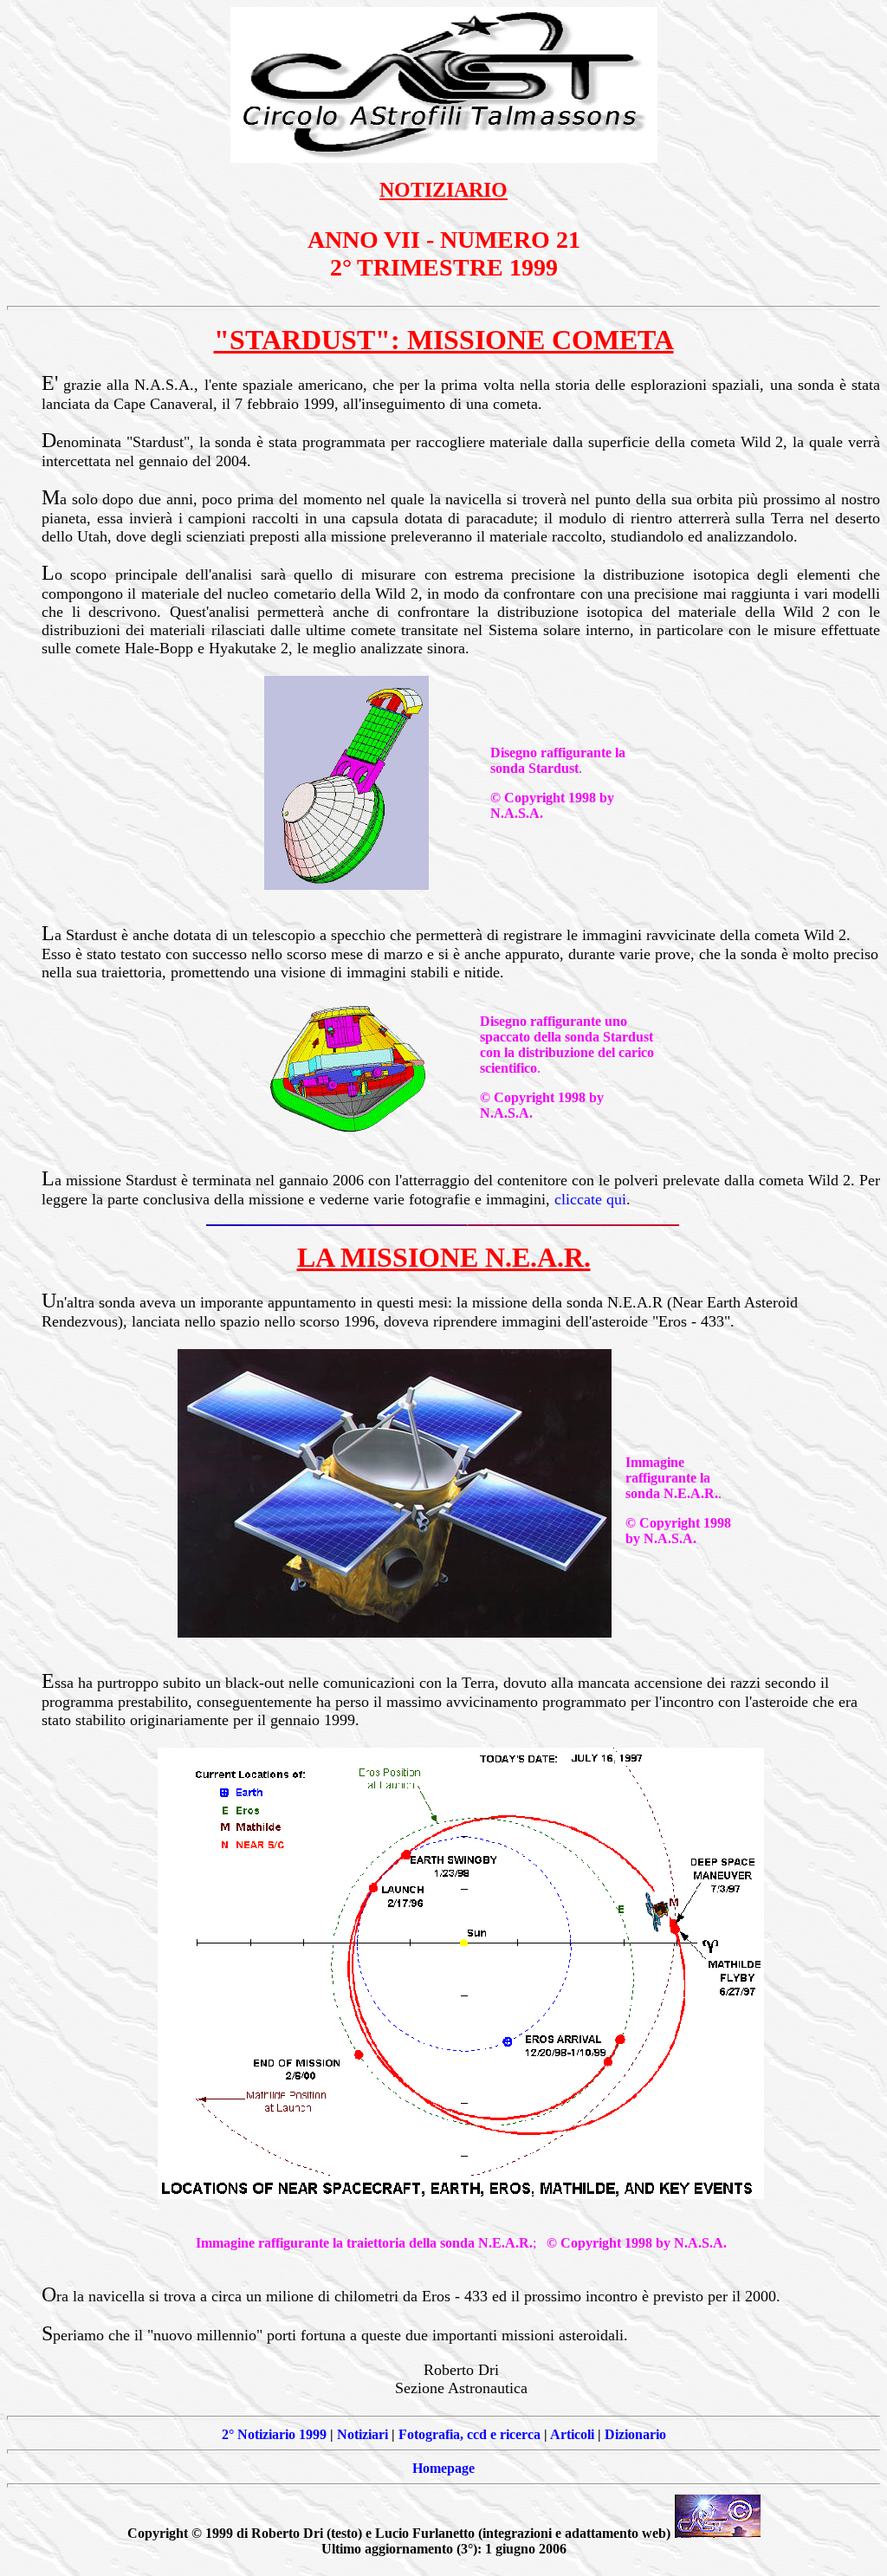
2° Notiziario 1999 (274, 2434)
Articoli (572, 2434)
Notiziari (363, 2434)
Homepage (443, 2468)
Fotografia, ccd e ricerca (469, 2434)
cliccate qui (590, 1199)
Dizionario (635, 2434)
